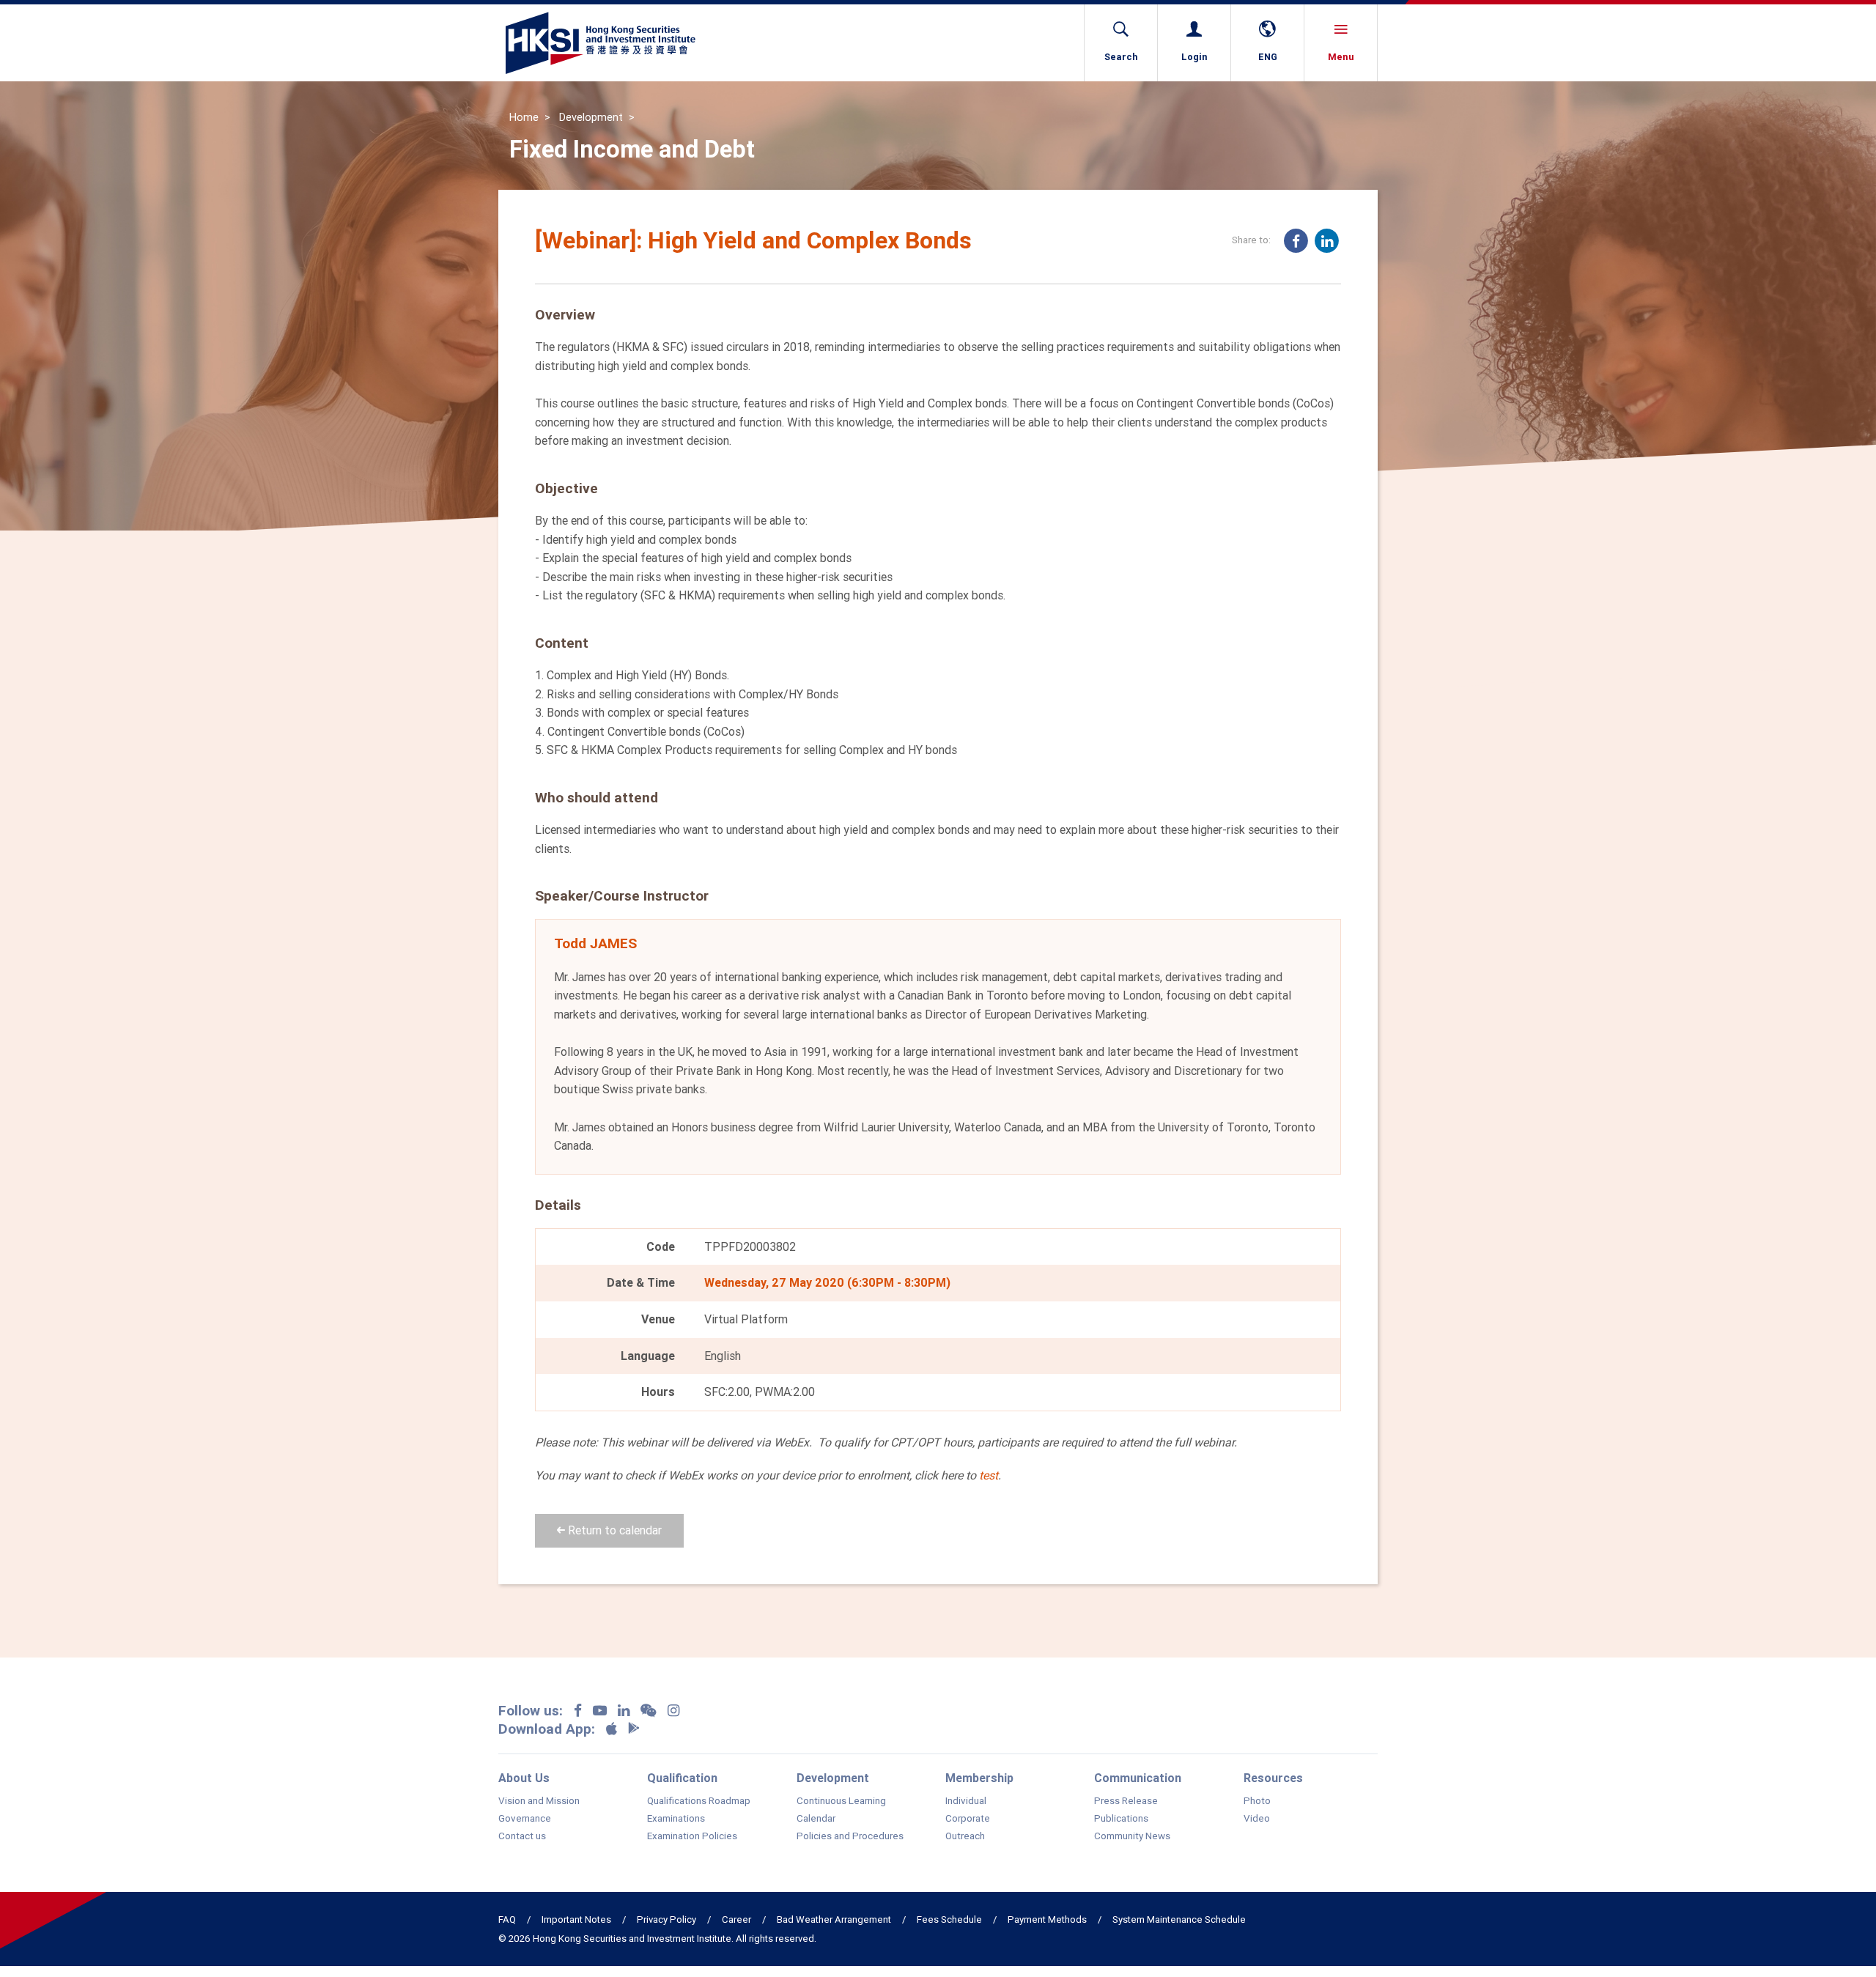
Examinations (676, 1819)
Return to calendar (613, 1530)
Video (1257, 1819)
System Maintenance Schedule (1179, 1919)
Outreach (965, 1836)
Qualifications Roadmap (699, 1801)
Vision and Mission (539, 1801)
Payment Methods (1047, 1919)
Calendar (816, 1819)
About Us (524, 1778)
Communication (1138, 1778)
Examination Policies (692, 1836)
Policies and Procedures (850, 1836)
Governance (525, 1819)
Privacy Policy (666, 1919)
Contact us (522, 1836)
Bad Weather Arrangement (834, 1919)
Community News (1132, 1836)
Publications (1121, 1819)
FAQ (507, 1919)
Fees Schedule (949, 1919)
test (989, 1475)
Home (524, 117)
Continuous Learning (841, 1801)
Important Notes (576, 1919)
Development (591, 117)
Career (736, 1919)
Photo (1257, 1801)
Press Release (1126, 1801)
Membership (979, 1778)
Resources (1273, 1778)
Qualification (682, 1778)
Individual (966, 1801)
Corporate (968, 1819)
